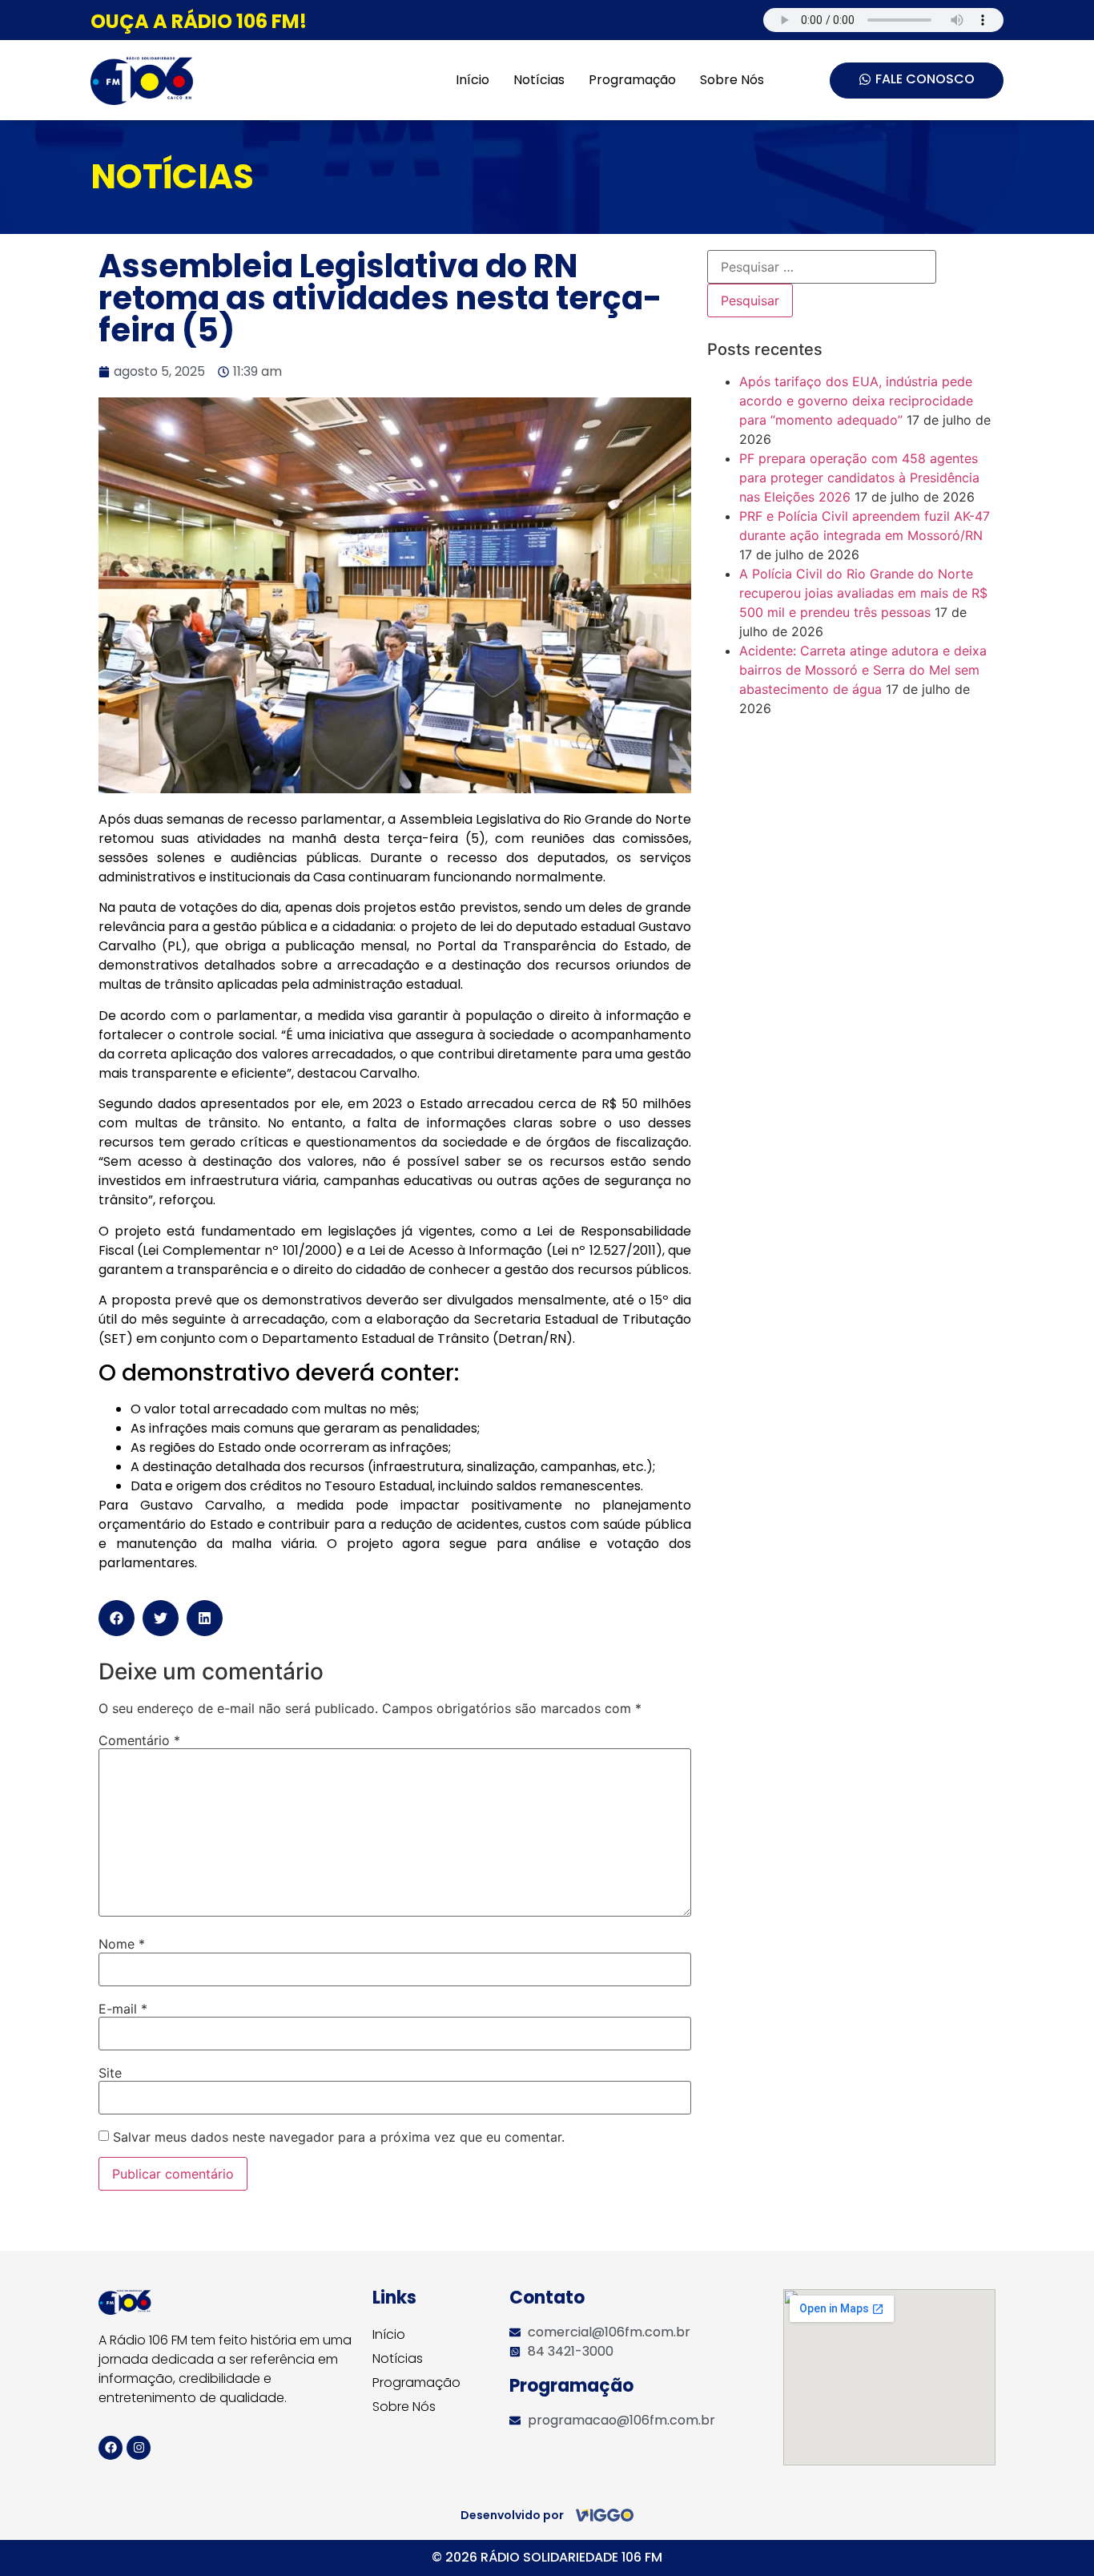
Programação (632, 80)
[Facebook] (111, 2448)
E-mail (123, 2009)
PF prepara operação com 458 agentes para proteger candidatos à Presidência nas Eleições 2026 (859, 478)
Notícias (539, 80)
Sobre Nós (732, 80)
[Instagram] (139, 2448)
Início (473, 80)
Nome (122, 1944)
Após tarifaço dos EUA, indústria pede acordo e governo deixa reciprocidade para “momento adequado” (856, 401)
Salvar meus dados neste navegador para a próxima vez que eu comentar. (339, 2137)
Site (110, 2073)
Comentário (139, 1740)
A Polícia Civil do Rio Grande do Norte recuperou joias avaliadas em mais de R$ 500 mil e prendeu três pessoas (863, 593)
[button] (117, 1618)
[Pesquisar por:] (822, 267)
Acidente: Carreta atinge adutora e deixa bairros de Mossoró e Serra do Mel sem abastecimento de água (863, 670)
